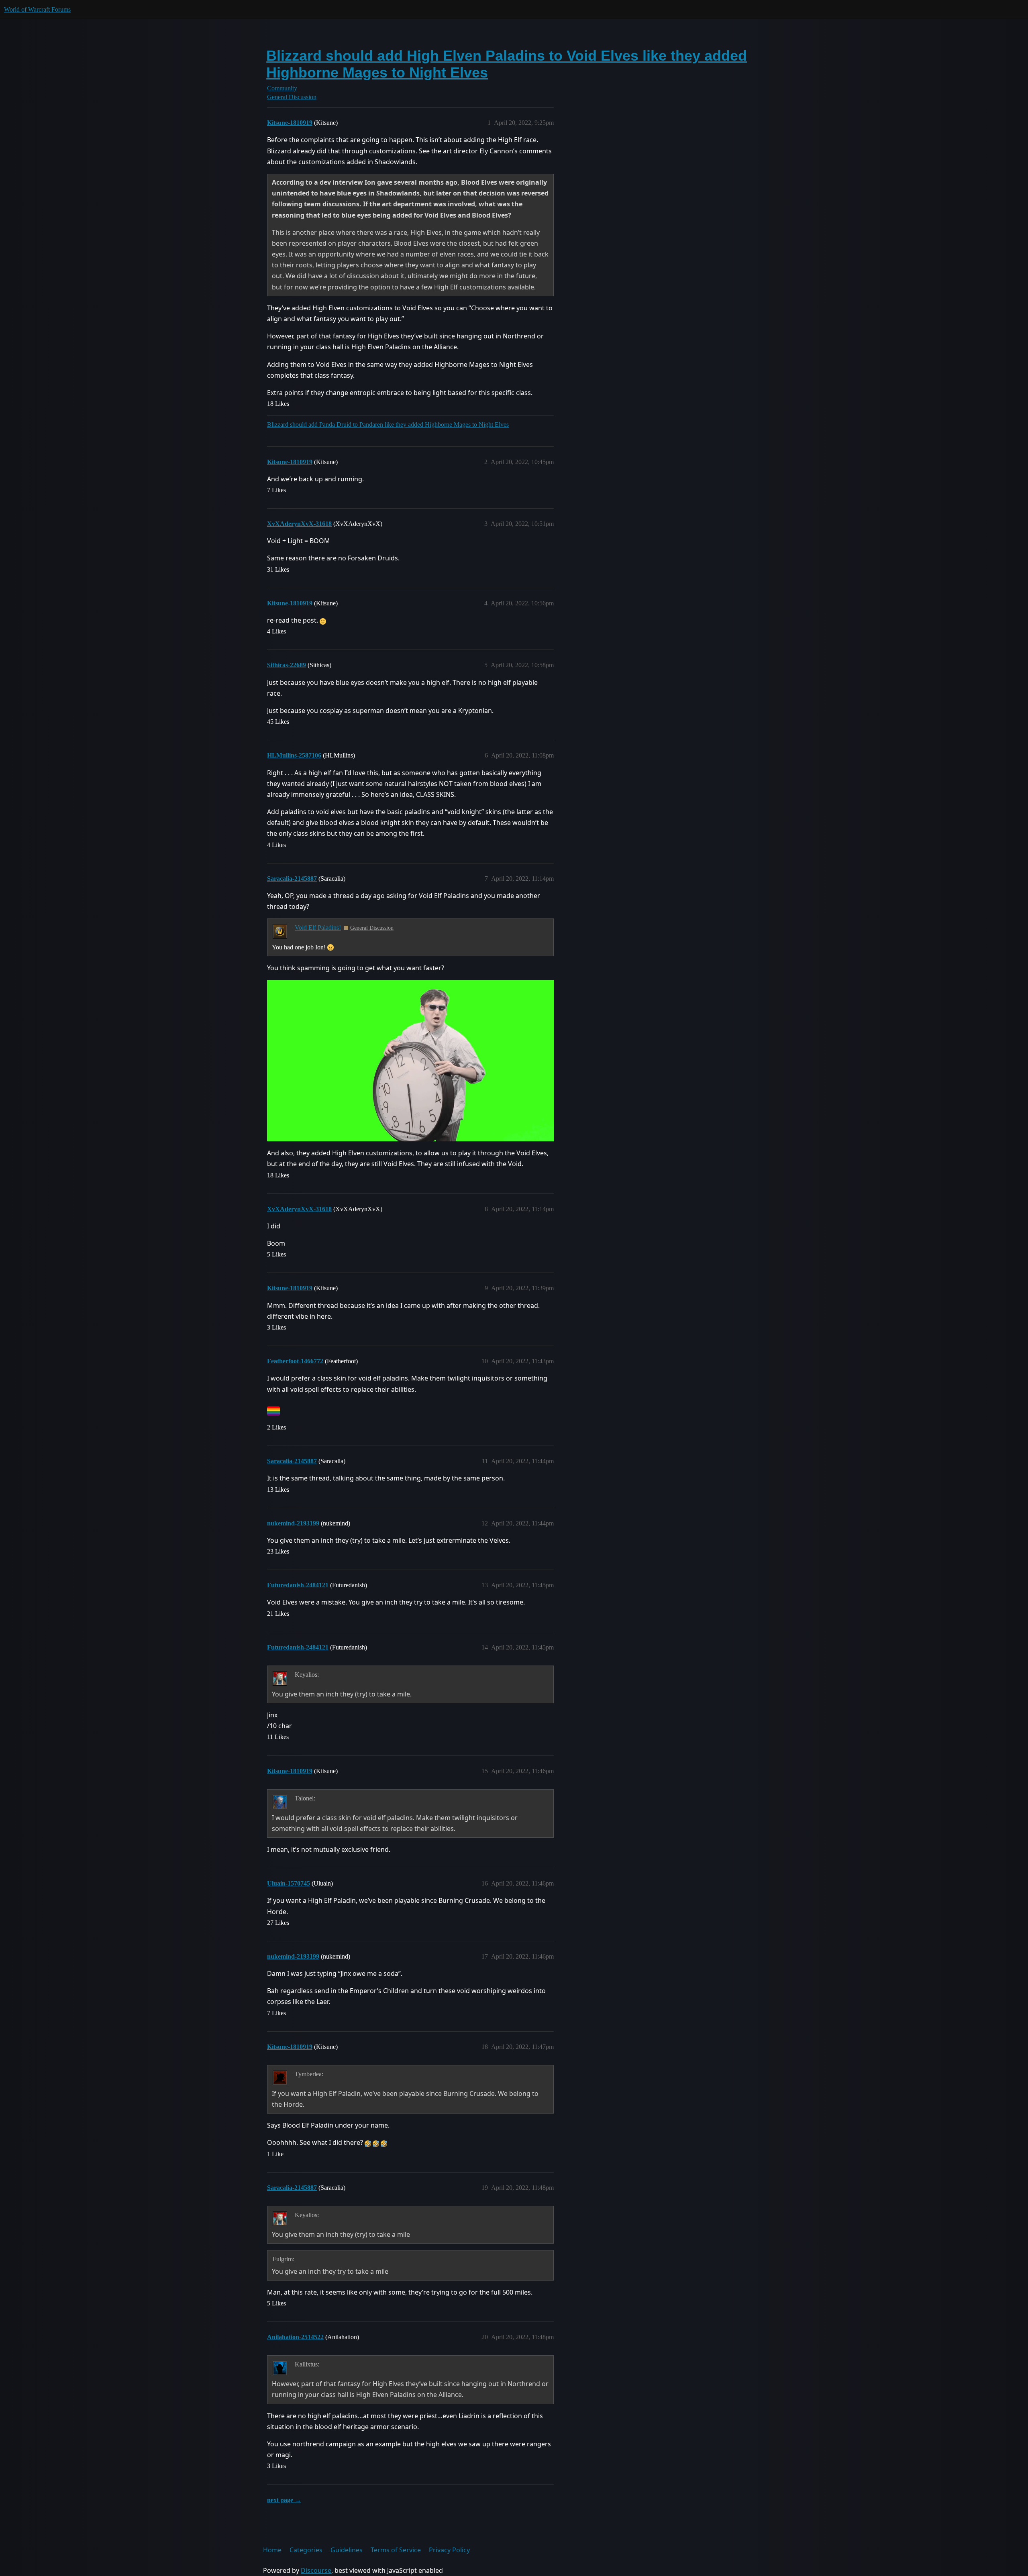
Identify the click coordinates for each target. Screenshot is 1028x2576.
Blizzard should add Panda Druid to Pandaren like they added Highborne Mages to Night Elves (388, 425)
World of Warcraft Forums (37, 9)
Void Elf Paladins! (318, 928)
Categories (306, 2550)
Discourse (316, 2570)
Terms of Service (396, 2550)
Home (272, 2550)
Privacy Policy (449, 2550)
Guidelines (347, 2550)
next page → (284, 2500)
